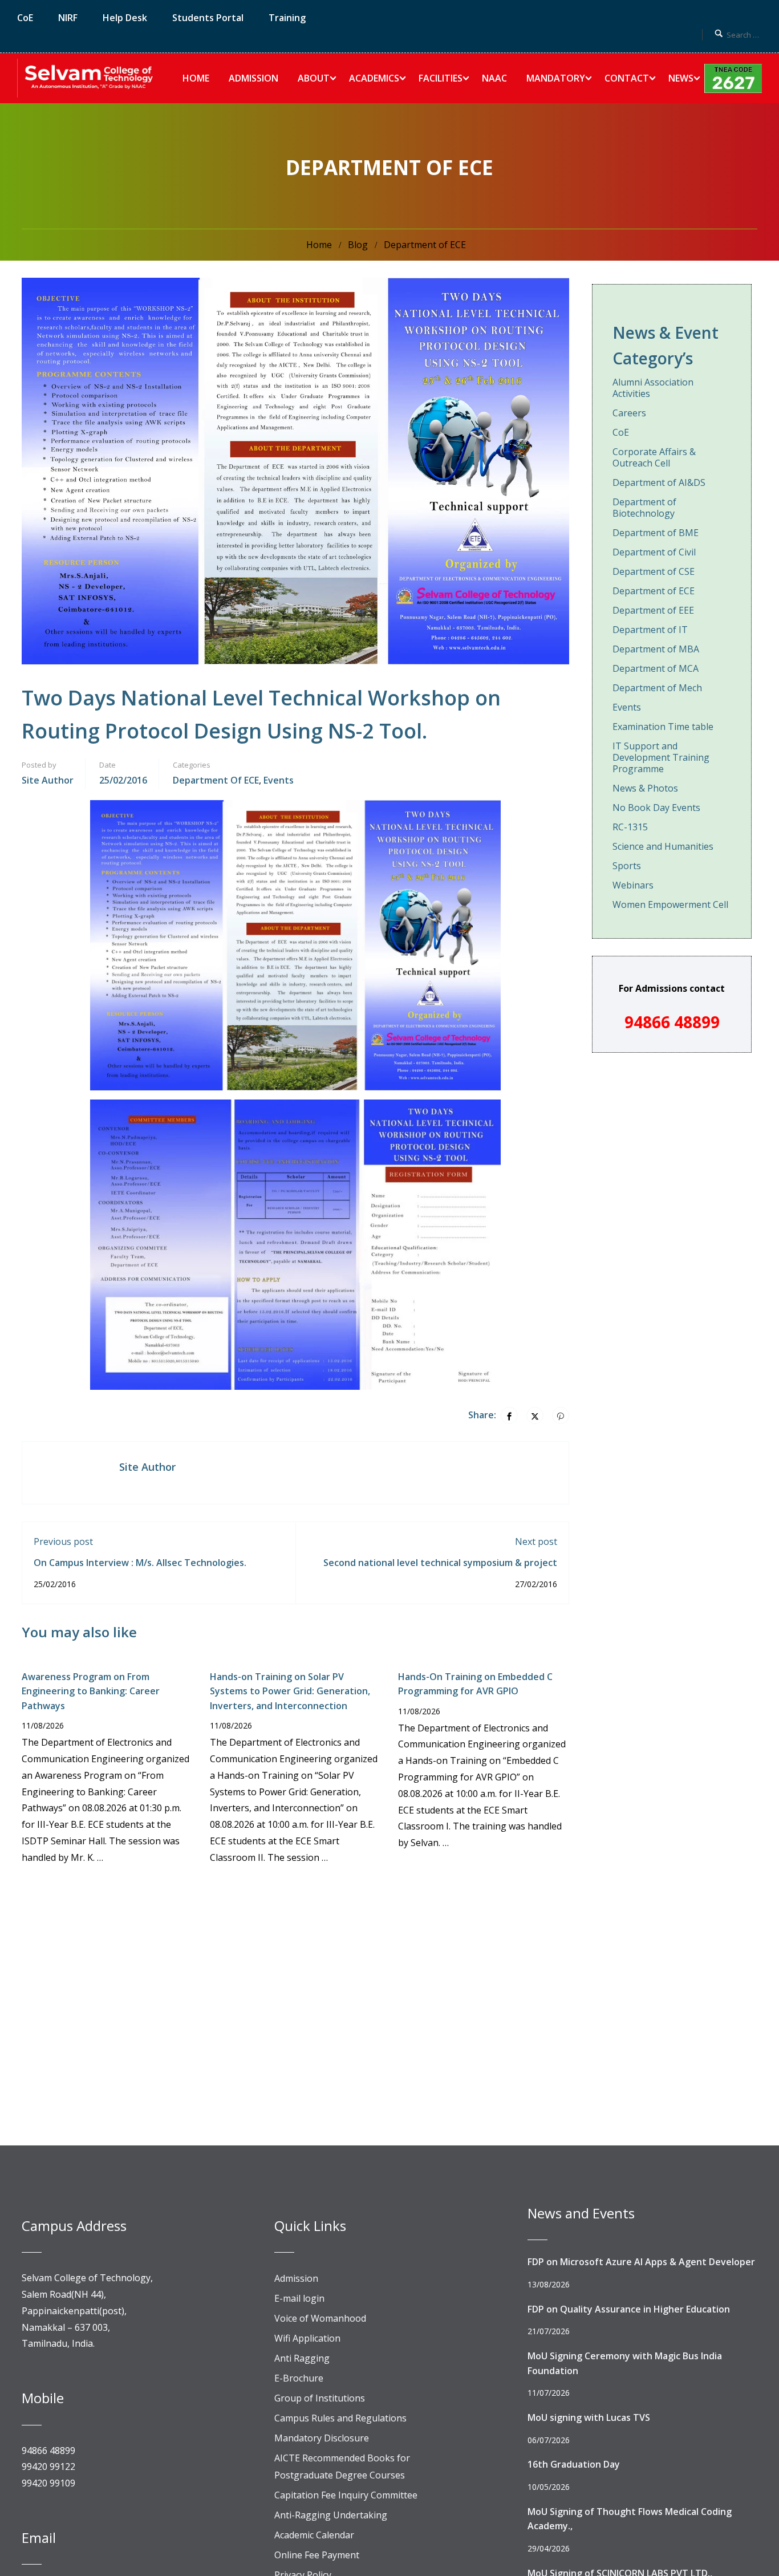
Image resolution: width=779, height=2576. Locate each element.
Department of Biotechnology (644, 508)
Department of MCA (656, 668)
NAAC (494, 78)
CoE (25, 18)
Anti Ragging (302, 2358)
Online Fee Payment (317, 2555)
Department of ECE (425, 245)
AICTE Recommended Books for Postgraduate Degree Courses (342, 2467)
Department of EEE (653, 610)
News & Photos (645, 788)
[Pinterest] (561, 1415)
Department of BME (656, 533)
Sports (627, 866)
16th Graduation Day (574, 2464)
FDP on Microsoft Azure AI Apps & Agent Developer (641, 2262)
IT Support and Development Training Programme (661, 757)
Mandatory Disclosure (322, 2438)
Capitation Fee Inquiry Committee (346, 2495)
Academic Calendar (314, 2535)
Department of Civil (654, 552)
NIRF (68, 18)
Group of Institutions (320, 2398)
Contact (627, 78)
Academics (374, 78)
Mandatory (556, 78)
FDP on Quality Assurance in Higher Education (629, 2309)
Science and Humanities (663, 846)
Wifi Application (307, 2338)
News (681, 78)
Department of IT (650, 630)
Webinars (633, 885)
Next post (536, 1541)
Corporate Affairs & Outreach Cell (654, 457)
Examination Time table (663, 727)
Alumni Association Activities (653, 388)
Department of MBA (656, 649)
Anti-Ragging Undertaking (331, 2515)
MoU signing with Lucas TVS (589, 2417)
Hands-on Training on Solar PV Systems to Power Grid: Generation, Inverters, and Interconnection (290, 1691)
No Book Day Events (656, 808)
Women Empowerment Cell (670, 904)
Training (287, 18)
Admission (253, 78)
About (314, 78)
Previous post (63, 1541)
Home (196, 78)
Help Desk (125, 18)
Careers (629, 413)
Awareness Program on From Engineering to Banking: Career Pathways (91, 1691)
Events (279, 780)
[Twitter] (535, 1415)
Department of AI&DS (659, 482)
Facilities (441, 78)
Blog (358, 245)
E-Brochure (299, 2378)
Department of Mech (657, 688)
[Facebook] (509, 1415)
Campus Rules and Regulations (340, 2418)
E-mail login (299, 2298)
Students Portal (208, 18)
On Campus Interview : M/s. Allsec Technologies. (140, 1563)
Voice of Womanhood (320, 2318)
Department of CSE (654, 571)
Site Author (48, 780)
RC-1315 (630, 827)
